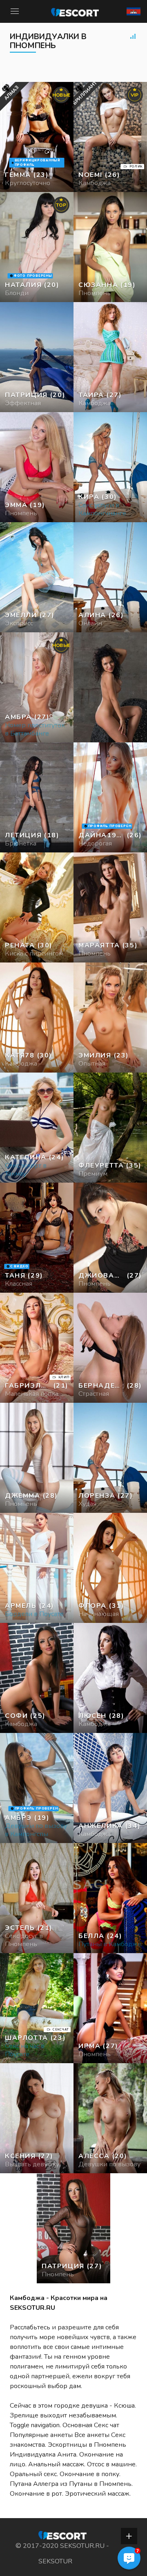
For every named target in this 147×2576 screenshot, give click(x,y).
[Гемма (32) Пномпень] (37, 137)
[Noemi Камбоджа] (110, 137)
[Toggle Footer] (129, 2536)
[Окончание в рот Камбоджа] (37, 357)
